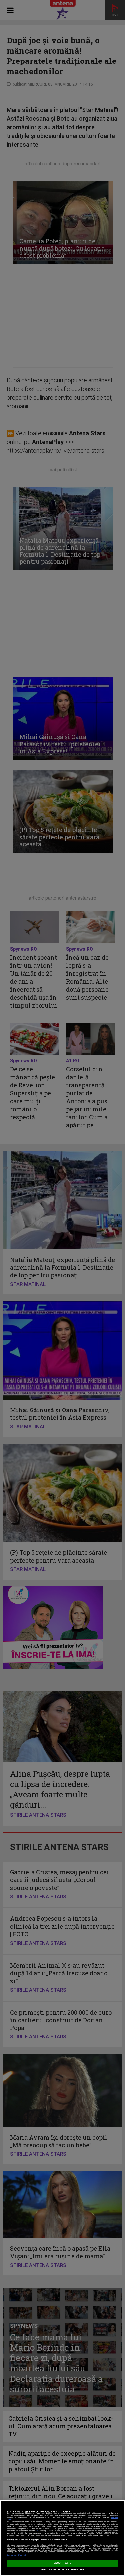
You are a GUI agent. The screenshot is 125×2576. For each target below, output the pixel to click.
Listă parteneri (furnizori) (16, 2555)
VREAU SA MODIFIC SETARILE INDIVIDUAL (62, 2570)
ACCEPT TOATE (63, 2563)
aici (37, 2531)
